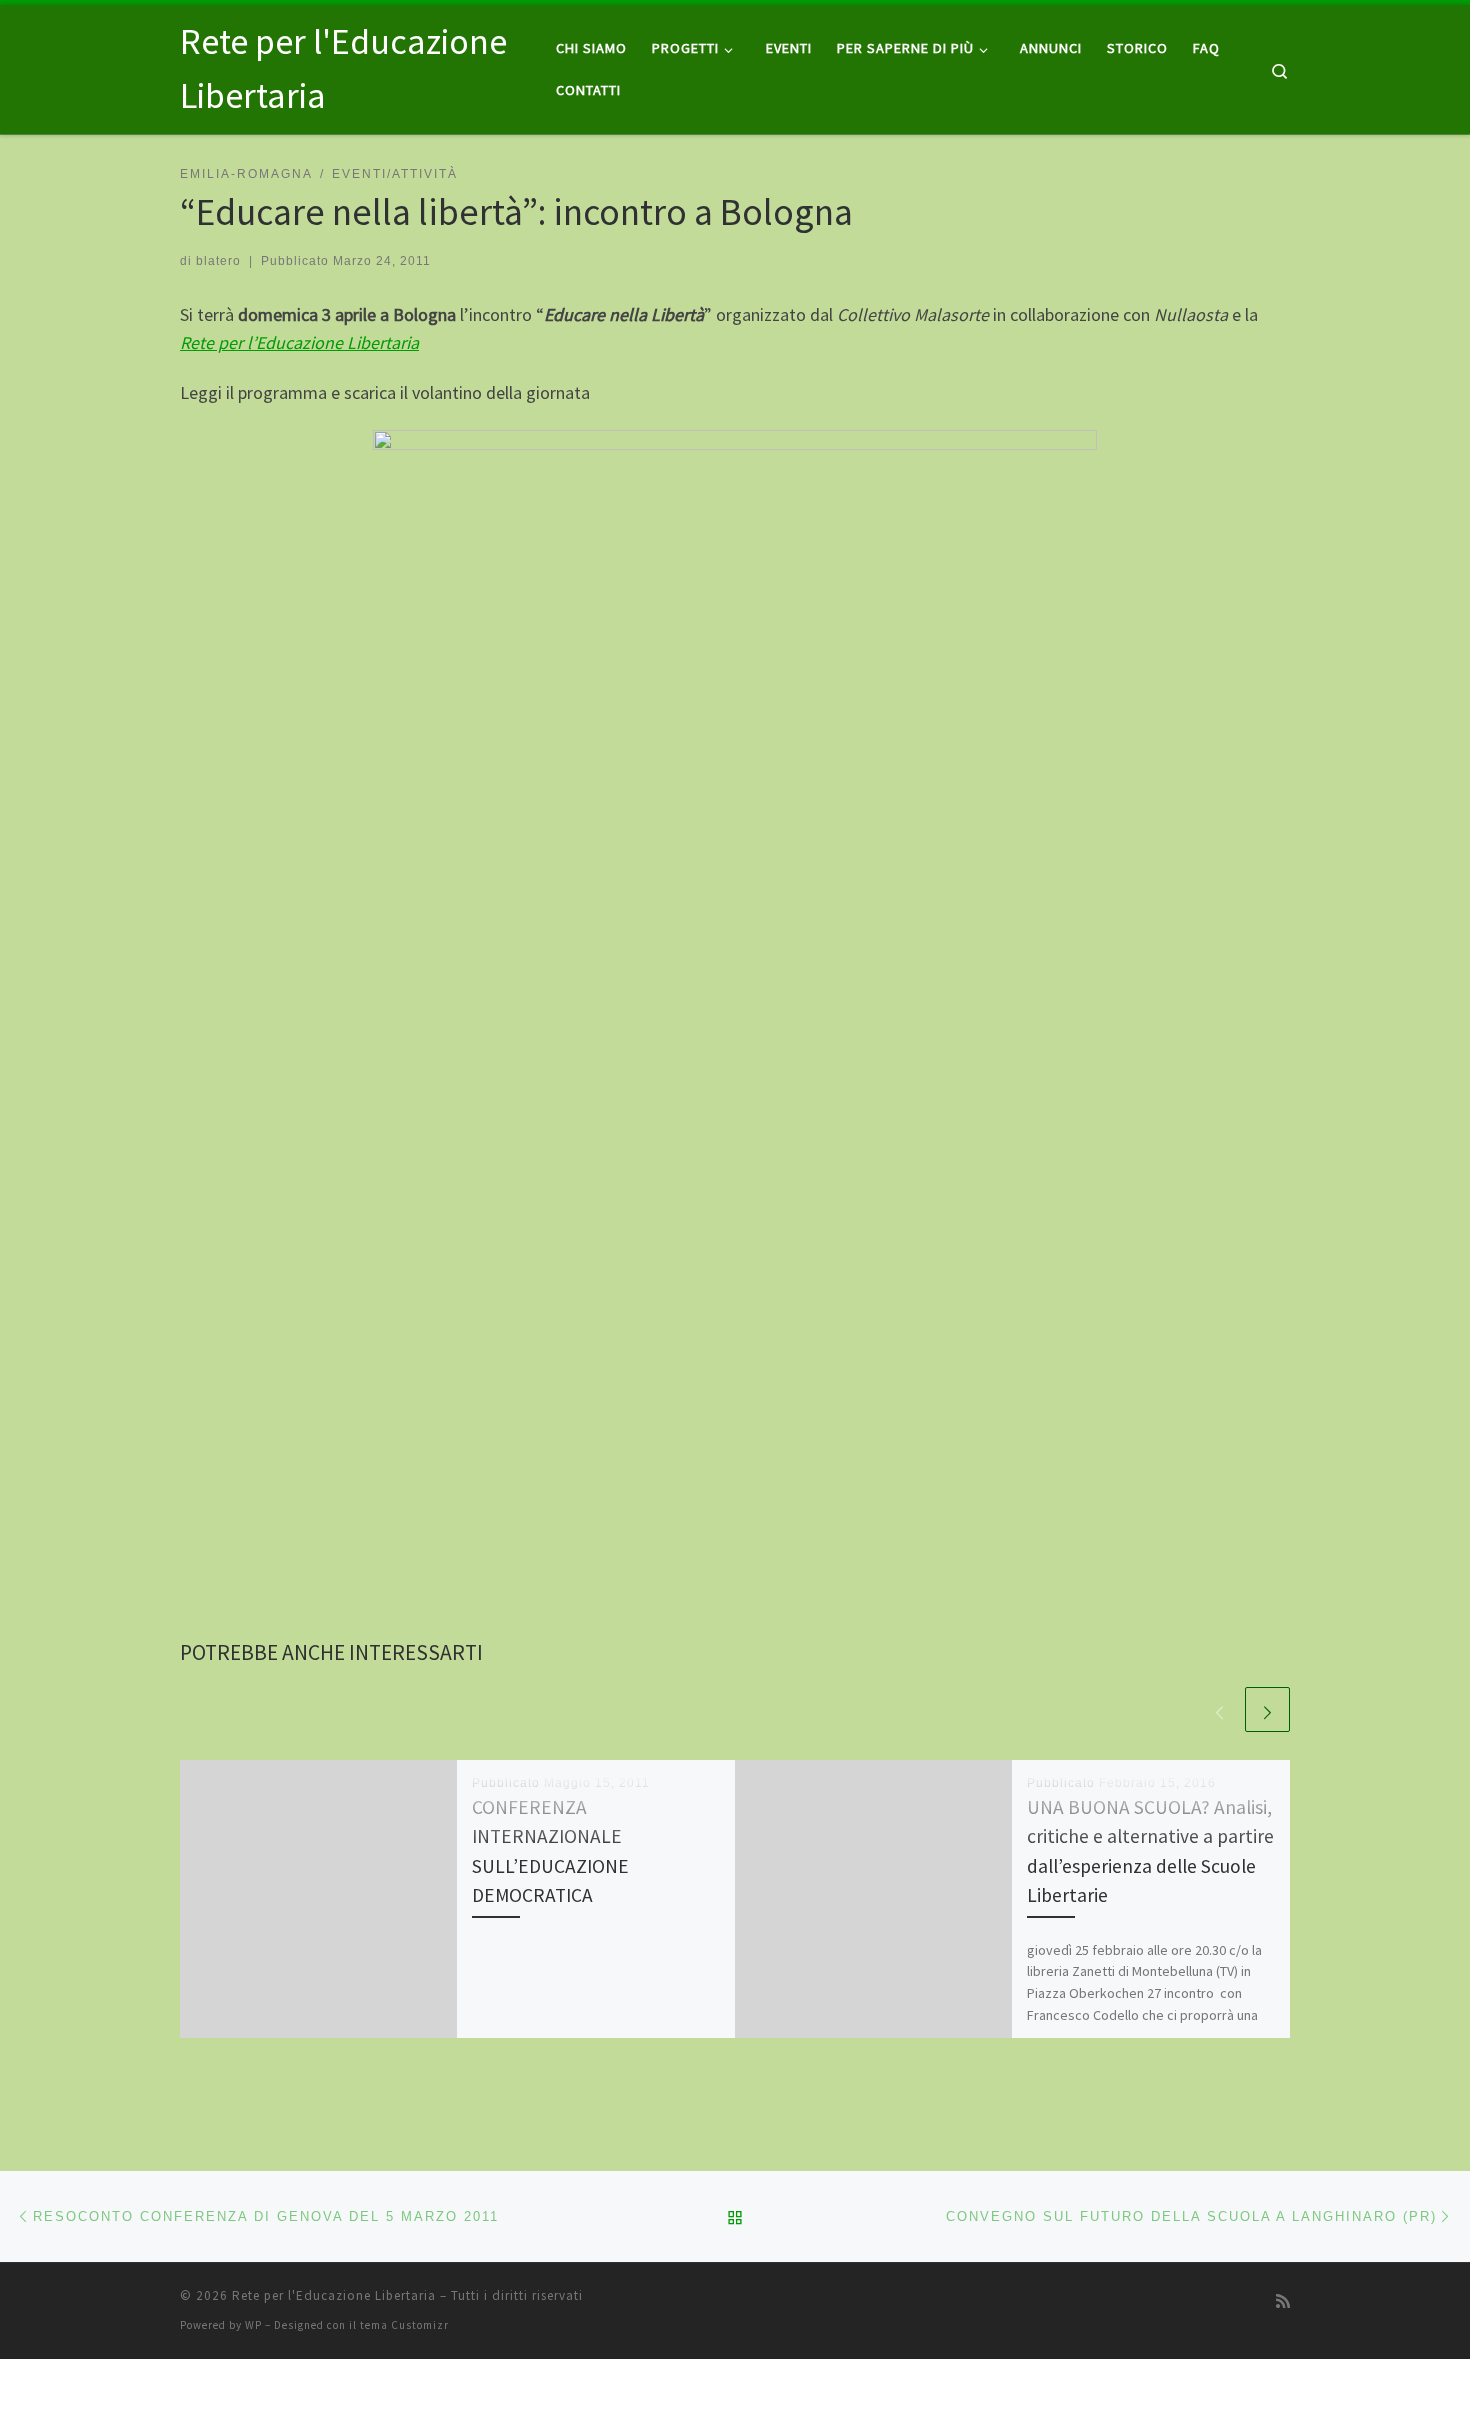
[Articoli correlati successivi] (1267, 1709)
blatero (218, 261)
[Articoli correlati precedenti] (1219, 1709)
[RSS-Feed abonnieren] (1283, 2301)
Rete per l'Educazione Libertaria (334, 2295)
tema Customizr (404, 2325)
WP (253, 2325)
